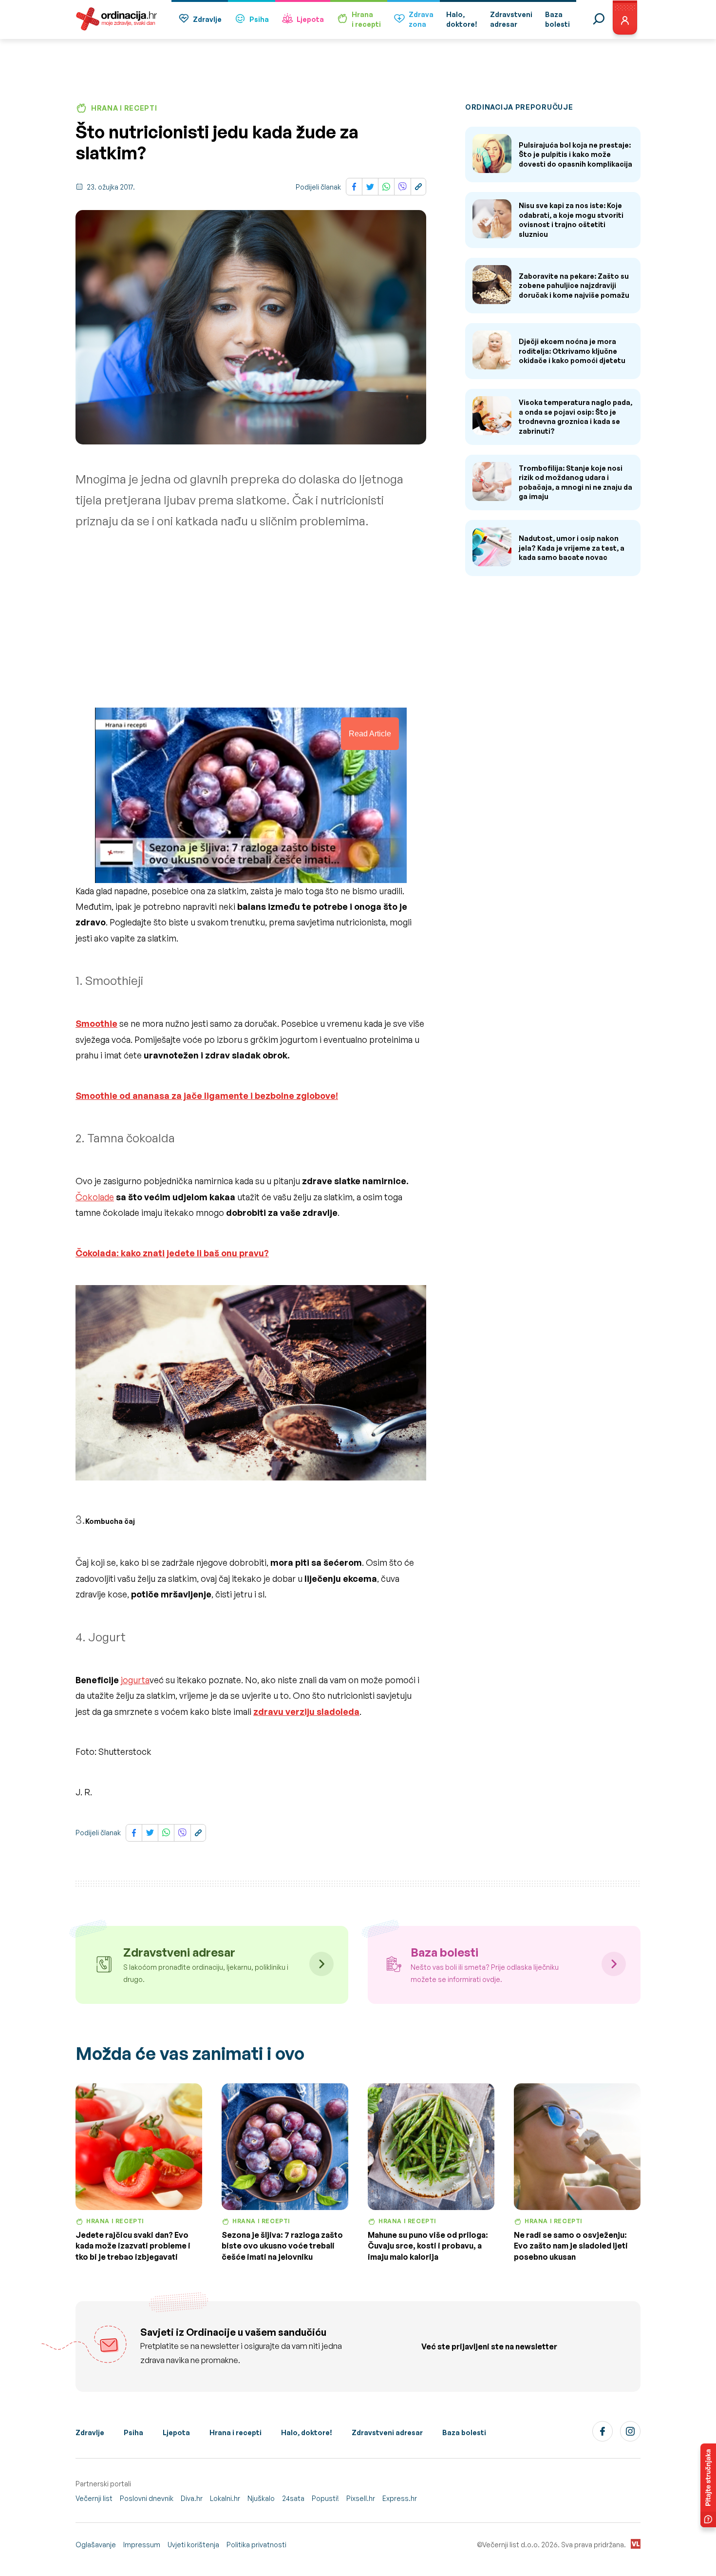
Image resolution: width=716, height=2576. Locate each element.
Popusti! (325, 2498)
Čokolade (95, 1197)
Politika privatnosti (256, 2545)
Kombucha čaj (110, 1521)
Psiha (259, 19)
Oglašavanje (96, 2545)
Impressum (142, 2545)
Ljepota (310, 19)
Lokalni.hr (225, 2498)
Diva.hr (192, 2498)
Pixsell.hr (361, 2498)
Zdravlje (207, 19)
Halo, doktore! (307, 2432)
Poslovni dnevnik (147, 2498)
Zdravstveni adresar (387, 2432)
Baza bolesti (464, 2432)
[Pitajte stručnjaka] (708, 2485)
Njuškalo (261, 2498)
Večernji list (94, 2498)
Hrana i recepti (236, 2432)
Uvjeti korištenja (193, 2545)
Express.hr (400, 2498)
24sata (293, 2498)
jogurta (135, 1680)
